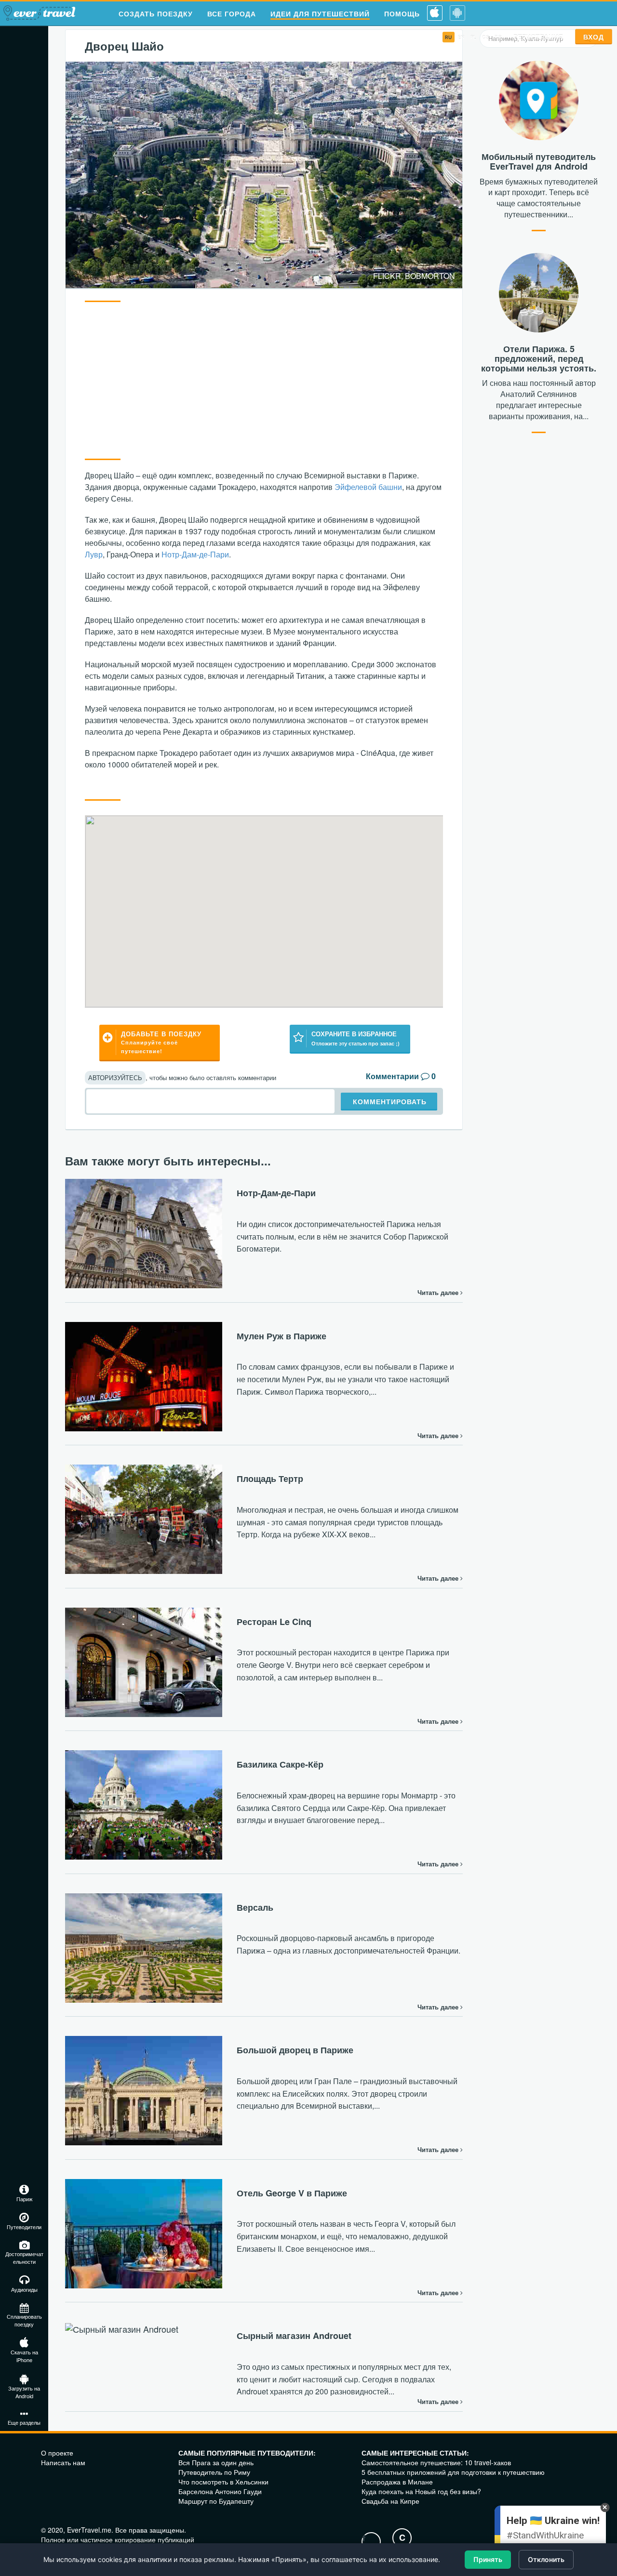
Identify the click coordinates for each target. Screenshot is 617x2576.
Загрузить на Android (24, 2392)
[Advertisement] (264, 379)
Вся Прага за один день (216, 2462)
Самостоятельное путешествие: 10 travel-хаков (436, 2462)
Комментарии (392, 1076)
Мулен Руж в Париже (282, 1336)
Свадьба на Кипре (390, 2501)
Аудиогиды (24, 2289)
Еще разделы (24, 2422)
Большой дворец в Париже (295, 2050)
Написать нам (63, 2462)
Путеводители (24, 2227)
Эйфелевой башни (368, 487)
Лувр (94, 554)
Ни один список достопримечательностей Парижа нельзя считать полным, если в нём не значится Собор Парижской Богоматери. (342, 1236)
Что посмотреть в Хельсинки (223, 2482)
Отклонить (546, 2559)
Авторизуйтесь (115, 1077)
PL (474, 37)
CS (485, 37)
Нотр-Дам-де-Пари (195, 554)
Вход (594, 37)
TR (498, 37)
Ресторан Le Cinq (274, 1622)
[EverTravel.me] (41, 14)
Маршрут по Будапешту (216, 2501)
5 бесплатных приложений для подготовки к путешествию (453, 2472)
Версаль (255, 1907)
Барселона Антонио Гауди (220, 2491)
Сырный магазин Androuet (294, 2336)
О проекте (57, 2453)
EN (461, 37)
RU (449, 37)
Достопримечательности (24, 2258)
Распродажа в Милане (397, 2482)
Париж (24, 2199)
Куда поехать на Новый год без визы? (421, 2491)
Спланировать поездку (24, 2320)
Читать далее (439, 1293)
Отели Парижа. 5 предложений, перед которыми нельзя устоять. (539, 358)
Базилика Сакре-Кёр (280, 1764)
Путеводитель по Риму (214, 2472)
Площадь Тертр (270, 1479)
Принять (488, 2559)
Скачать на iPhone (24, 2356)
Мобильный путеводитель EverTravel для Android (539, 161)
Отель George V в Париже (292, 2193)
